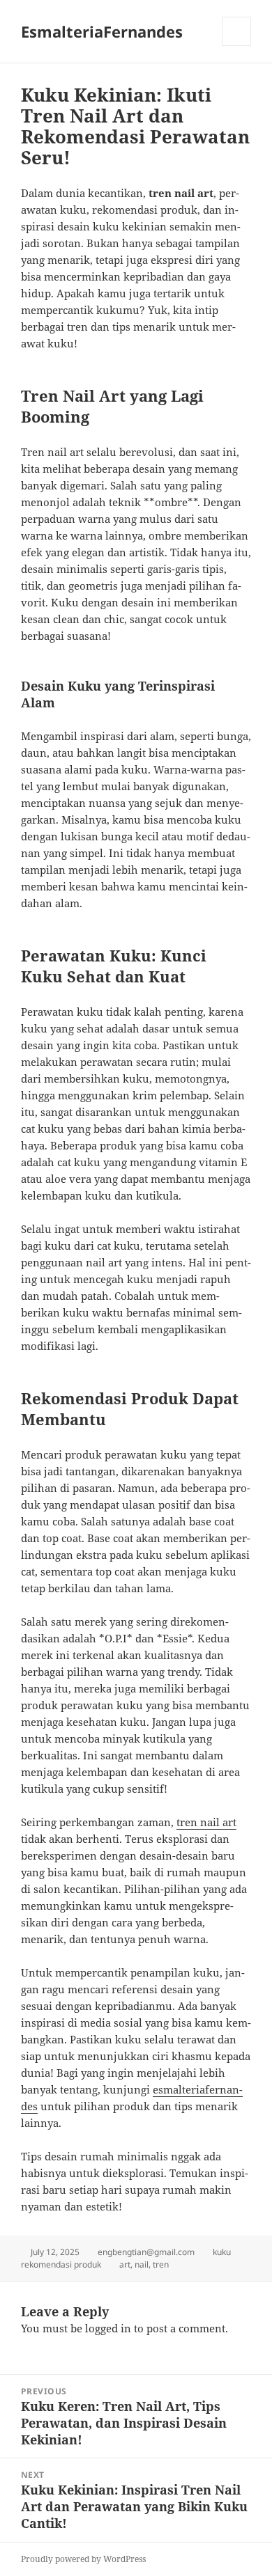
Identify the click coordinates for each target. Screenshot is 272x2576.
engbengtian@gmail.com (146, 2252)
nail (142, 2264)
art (125, 2264)
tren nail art (206, 1822)
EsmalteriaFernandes (102, 31)
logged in (108, 2328)
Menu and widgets (237, 46)
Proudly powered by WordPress (83, 2559)
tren (161, 2264)
